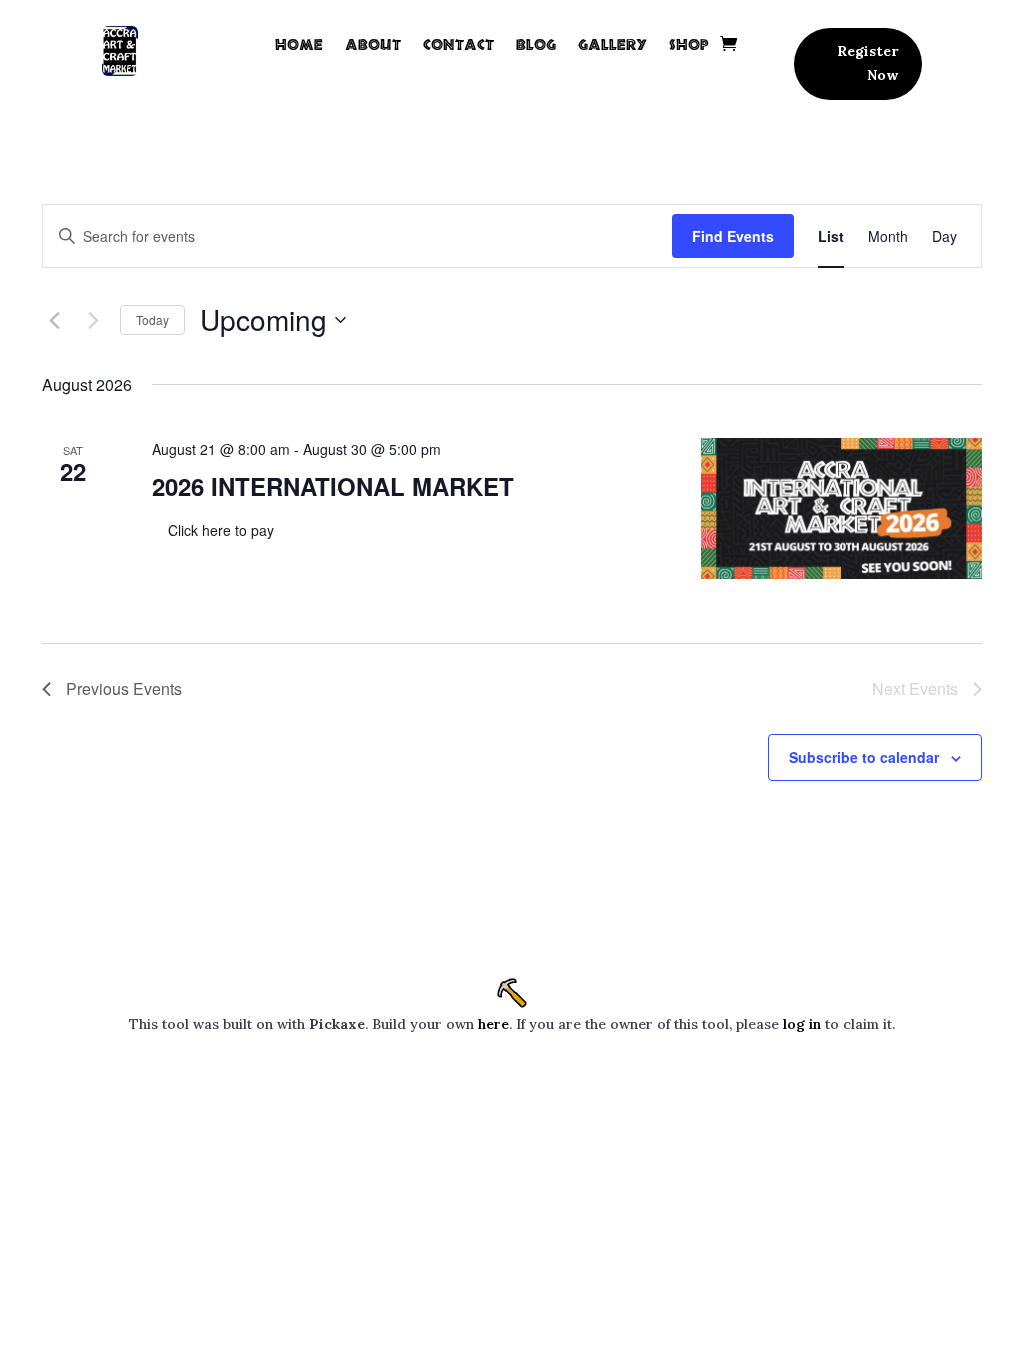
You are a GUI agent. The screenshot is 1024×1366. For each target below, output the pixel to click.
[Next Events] (93, 320)
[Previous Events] (54, 320)
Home (299, 44)
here (493, 1024)
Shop (689, 44)
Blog (536, 44)
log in (802, 1024)
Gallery (612, 44)
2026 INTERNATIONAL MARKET (333, 486)
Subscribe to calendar (864, 757)
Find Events (733, 236)
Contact (458, 44)
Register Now (867, 63)
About (373, 44)
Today (152, 319)
